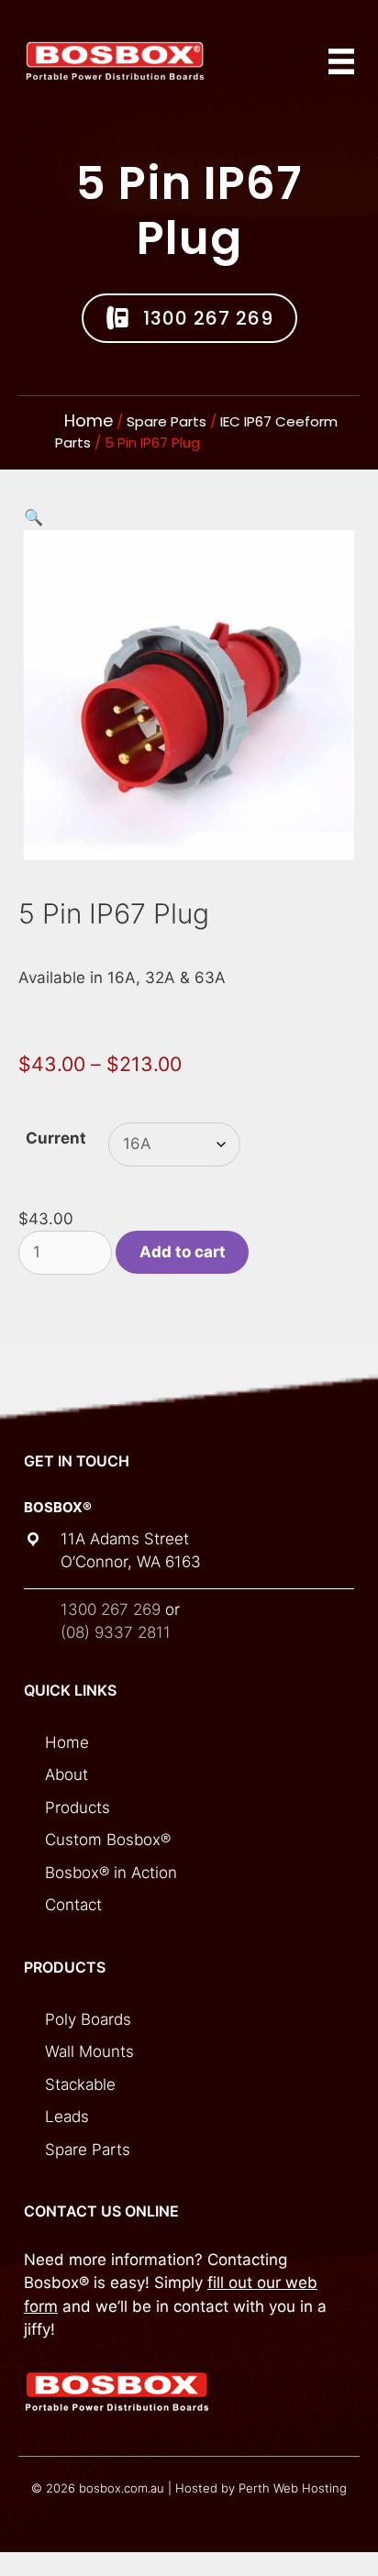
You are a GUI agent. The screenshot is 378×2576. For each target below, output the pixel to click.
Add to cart (183, 1252)
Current (56, 1138)
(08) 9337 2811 (116, 1632)
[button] (189, 318)
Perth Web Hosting (293, 2488)
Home (89, 420)
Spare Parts (167, 421)
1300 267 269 (111, 1609)
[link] (197, 1743)
